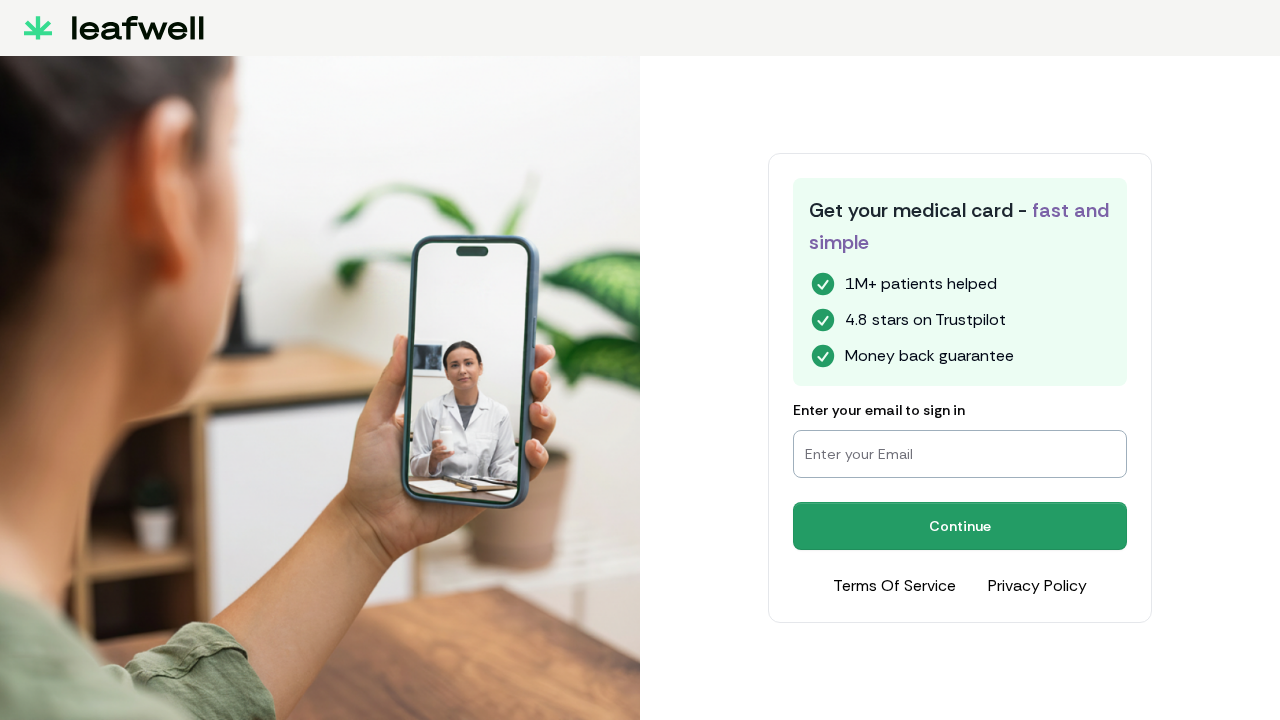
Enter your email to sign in (879, 410)
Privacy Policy (1037, 585)
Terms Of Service (894, 585)
